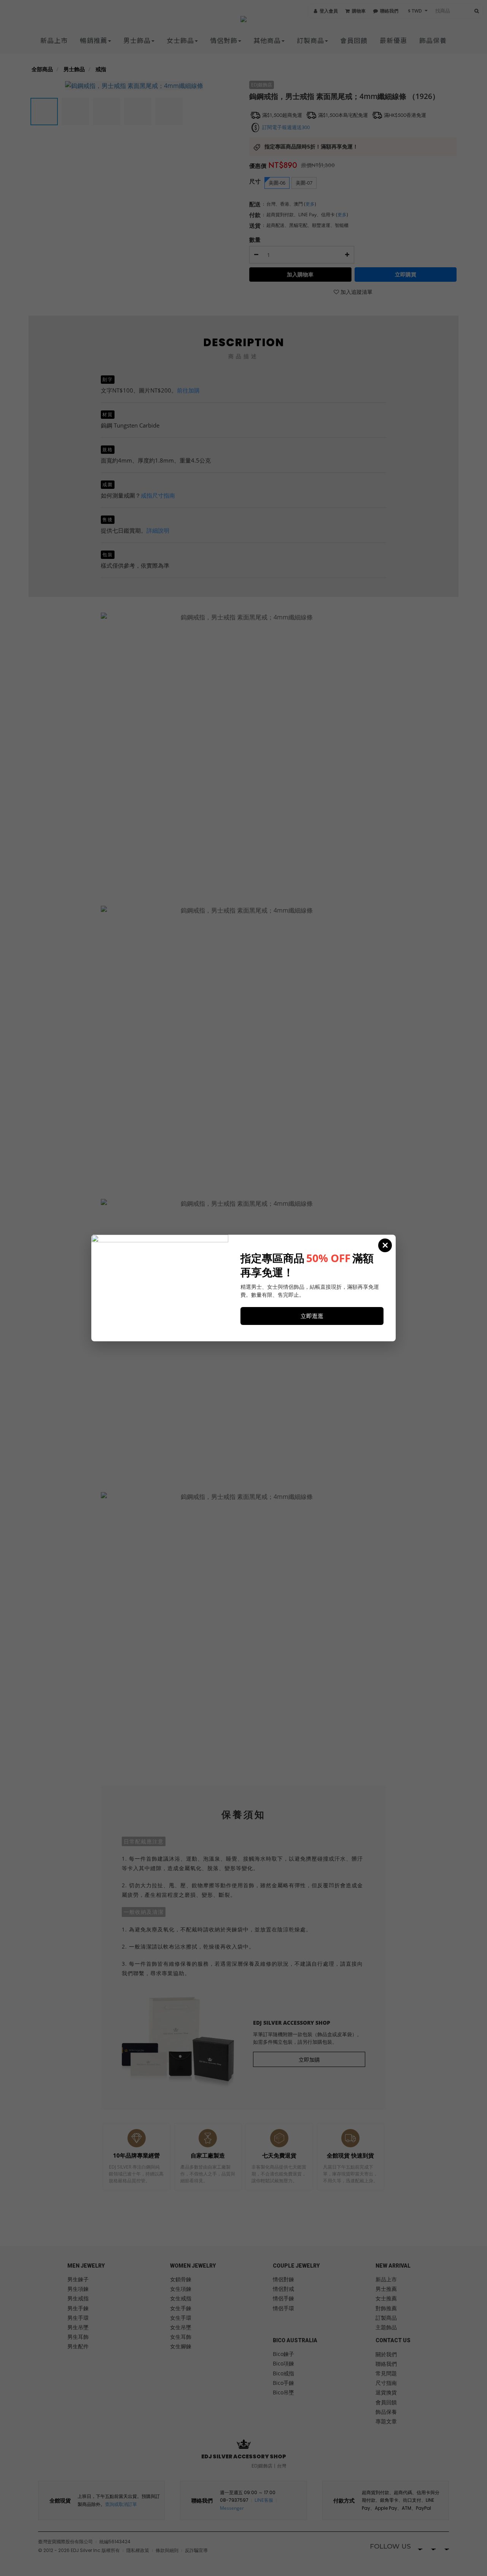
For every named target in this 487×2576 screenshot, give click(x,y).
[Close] (385, 1245)
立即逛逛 (312, 1316)
